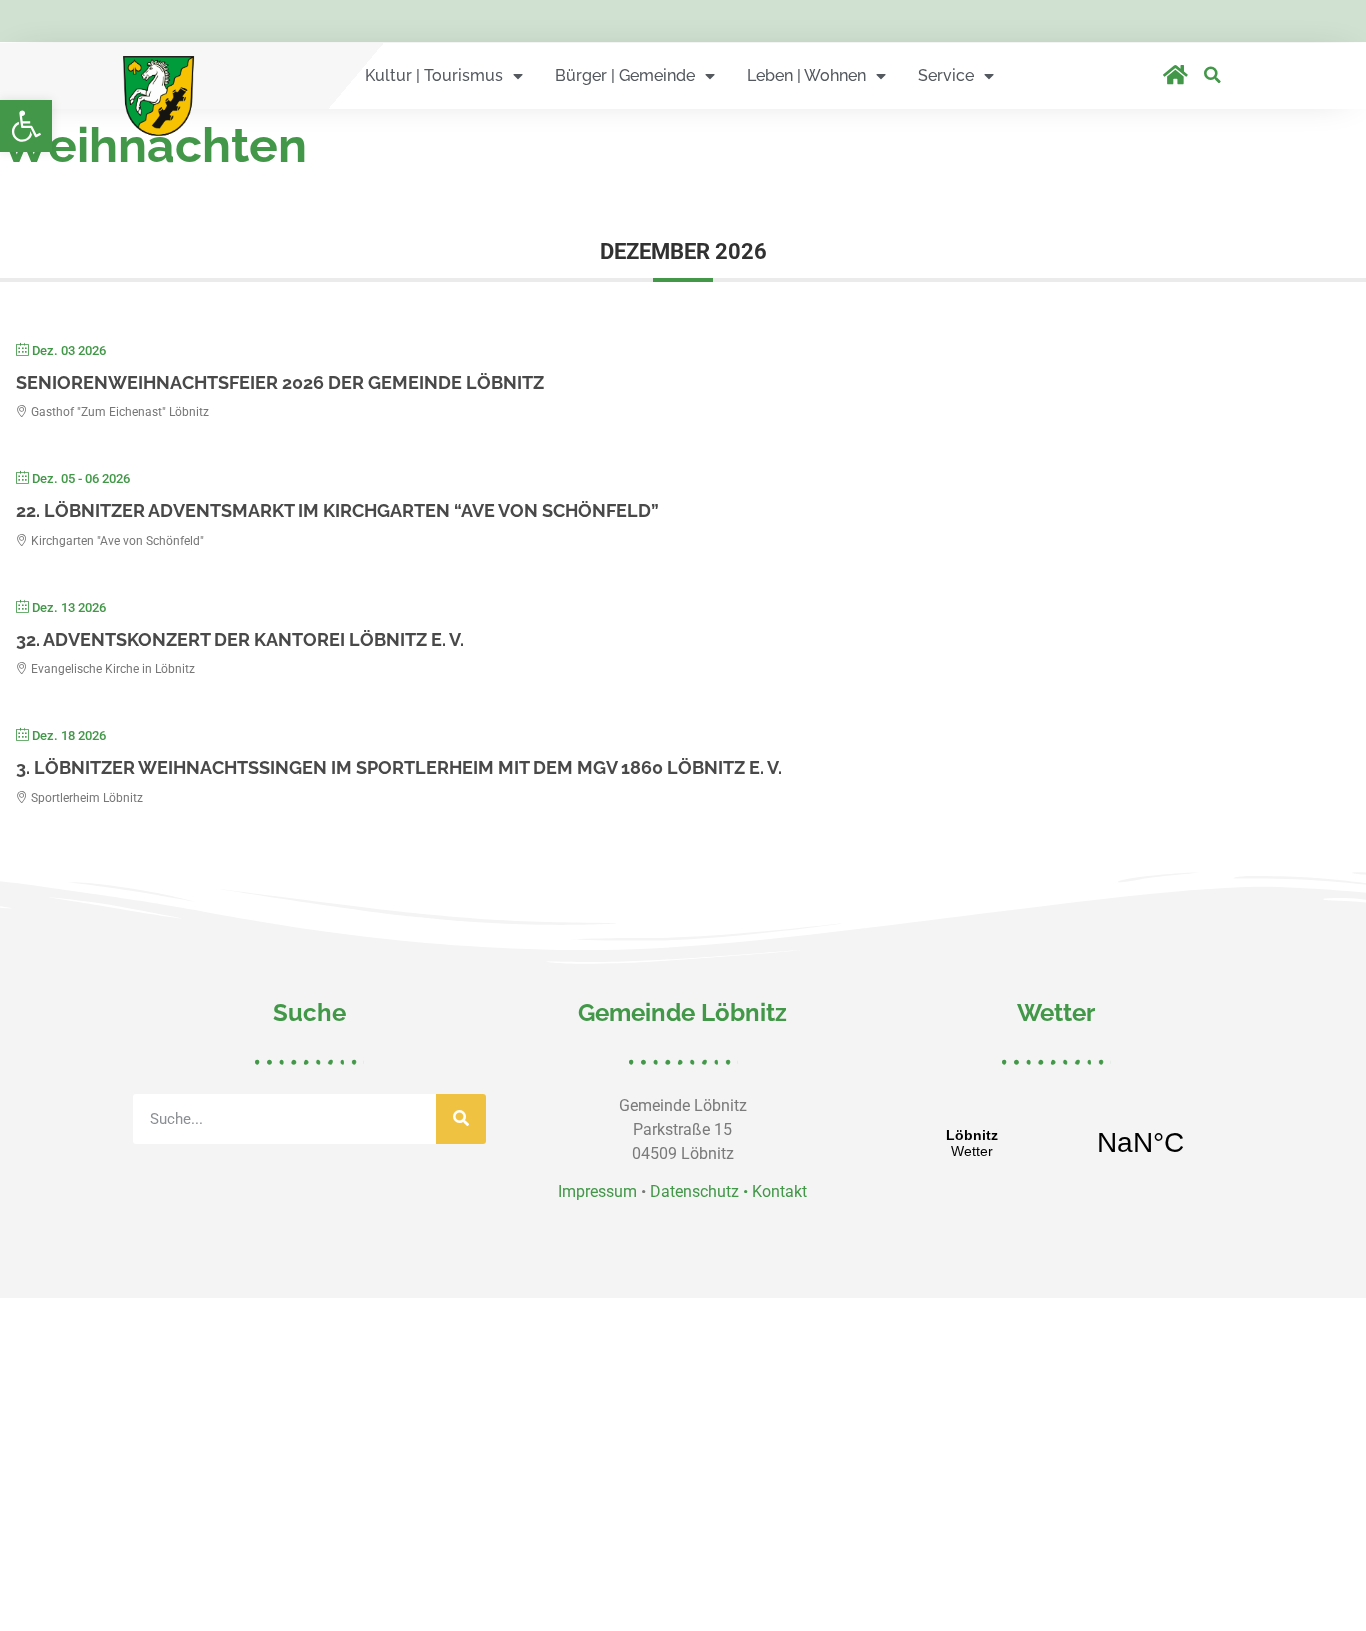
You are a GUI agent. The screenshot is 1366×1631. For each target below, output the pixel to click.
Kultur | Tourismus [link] (434, 75)
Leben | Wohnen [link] (806, 75)
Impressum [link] (597, 1191)
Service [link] (946, 75)
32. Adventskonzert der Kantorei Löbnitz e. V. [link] (240, 639)
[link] (26, 126)
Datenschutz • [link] (701, 1191)
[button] (1212, 74)
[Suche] (461, 1119)
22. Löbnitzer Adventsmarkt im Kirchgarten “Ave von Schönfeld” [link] (337, 510)
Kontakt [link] (779, 1191)
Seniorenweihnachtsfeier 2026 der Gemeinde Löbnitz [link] (280, 382)
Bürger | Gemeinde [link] (625, 75)
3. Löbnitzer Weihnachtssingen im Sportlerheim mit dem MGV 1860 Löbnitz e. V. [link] (399, 767)
